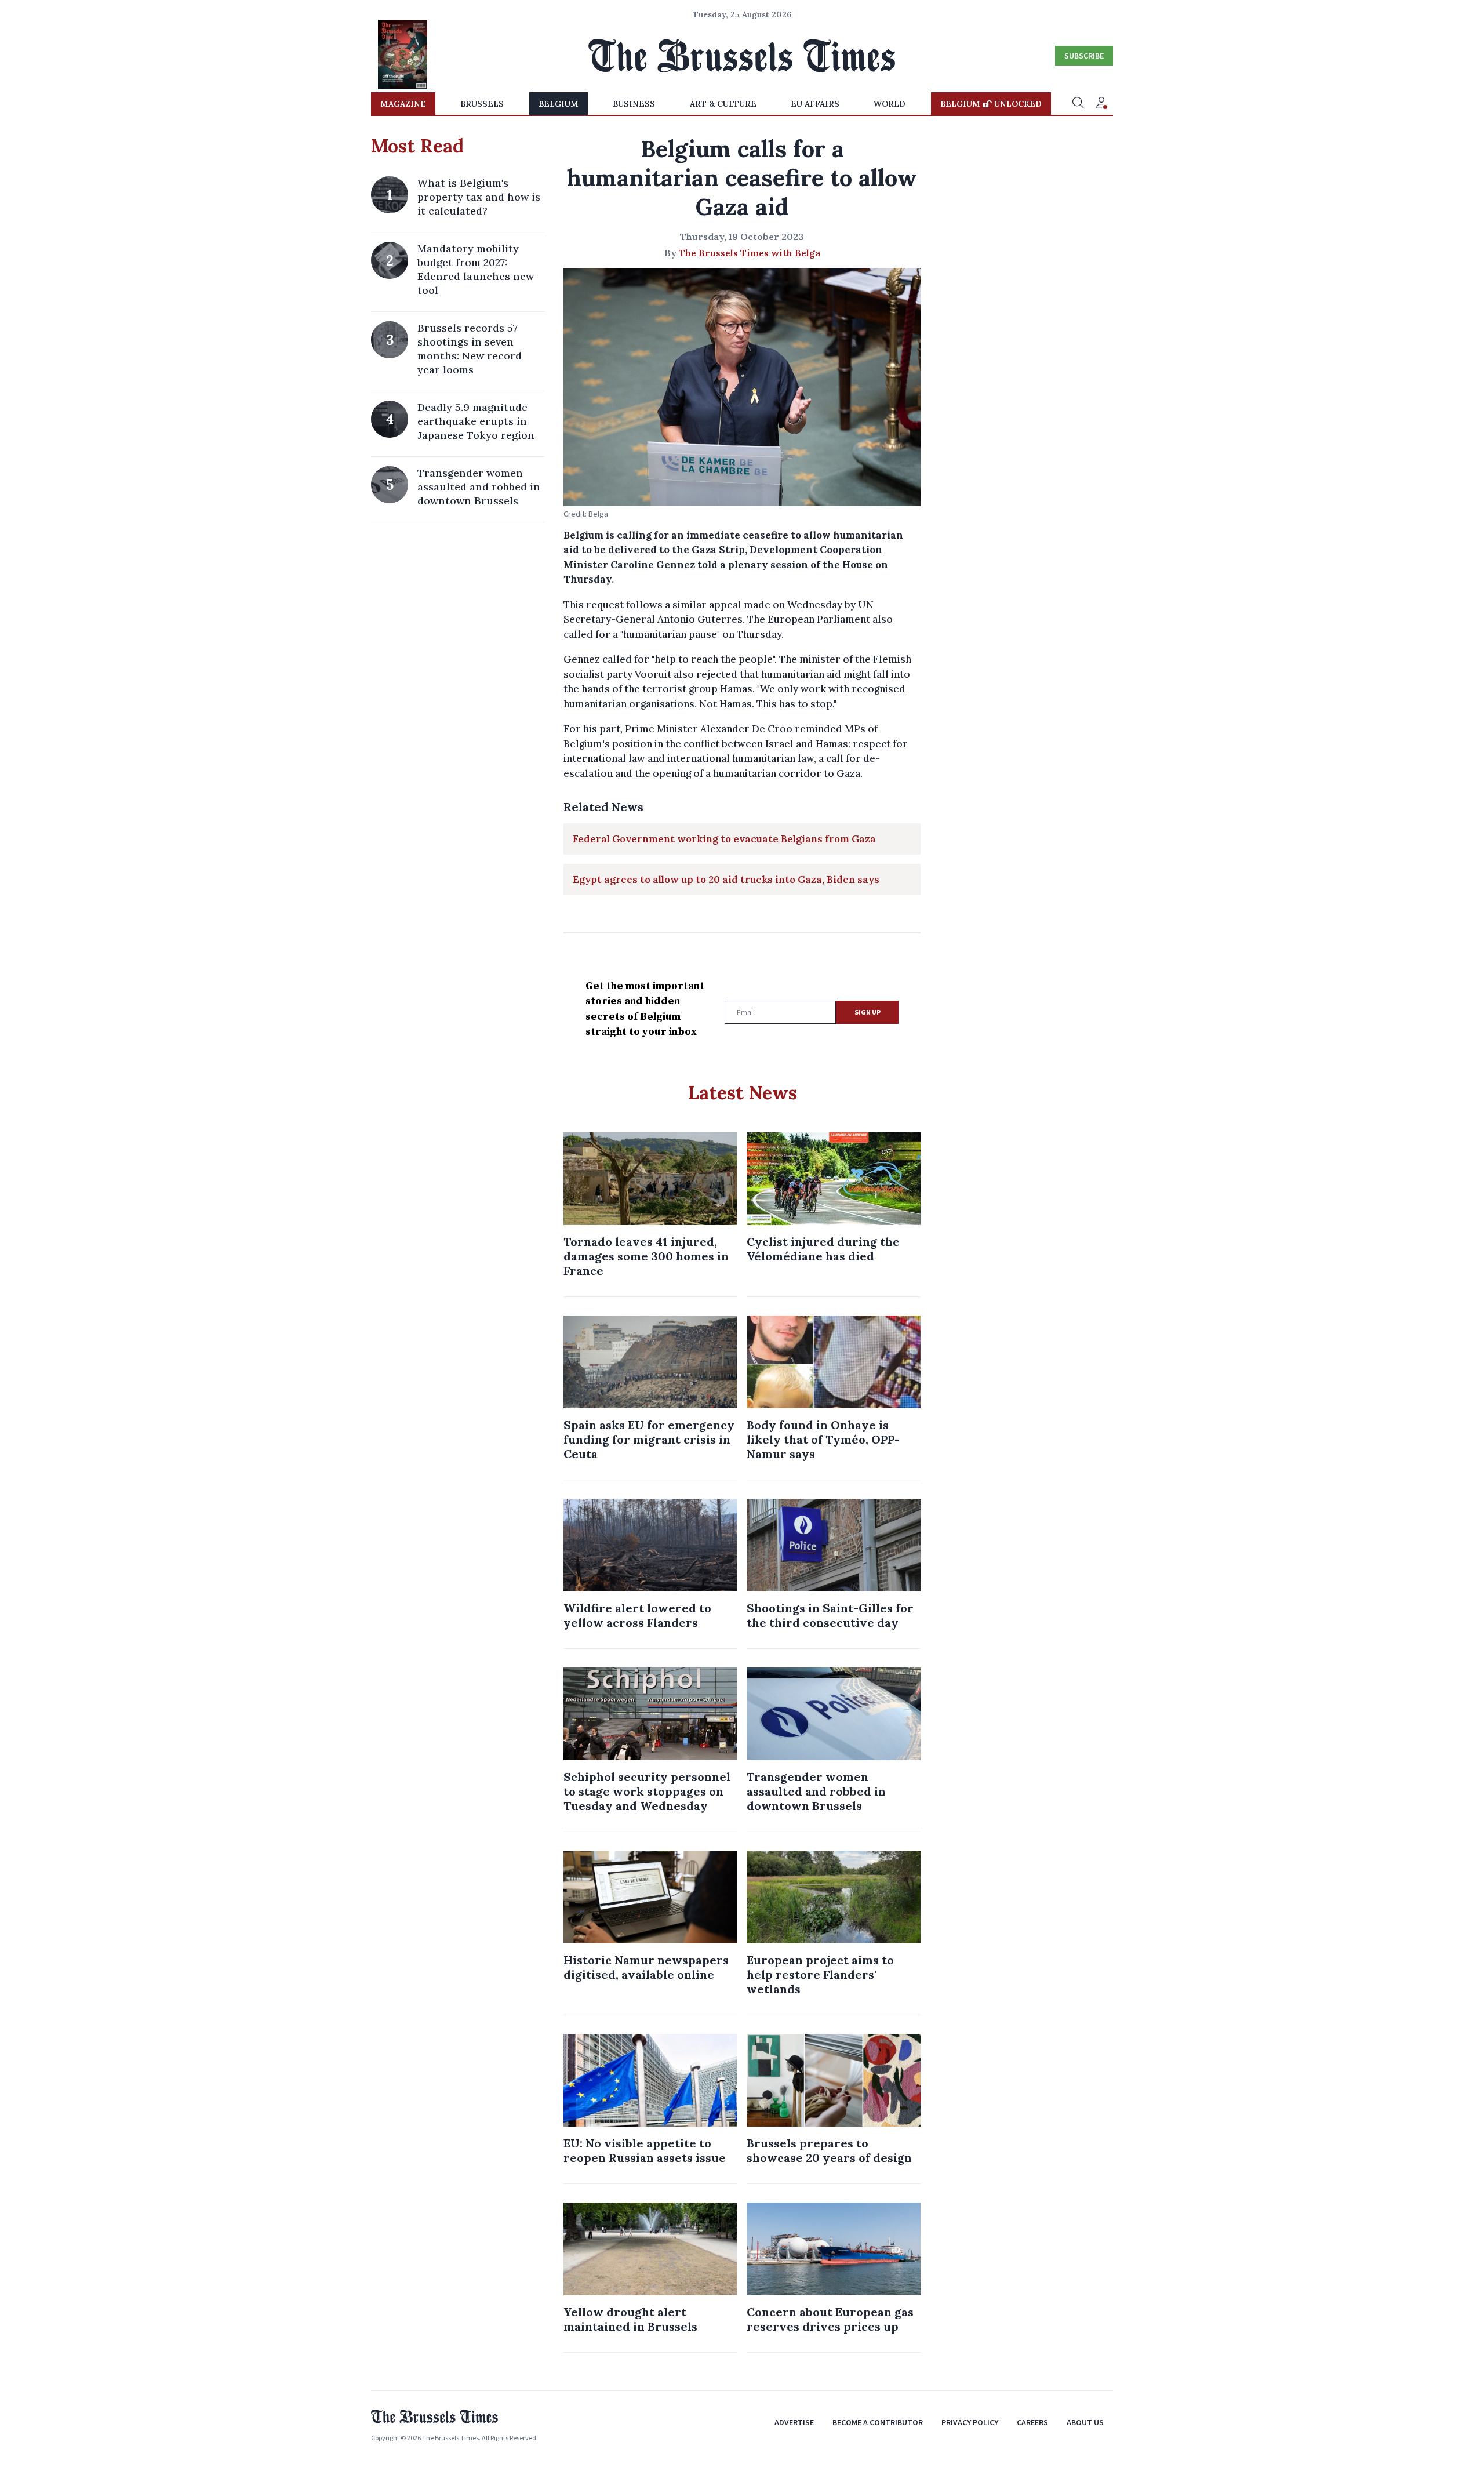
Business (634, 104)
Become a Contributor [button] (878, 2422)
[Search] (1078, 104)
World (890, 104)
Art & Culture (723, 104)
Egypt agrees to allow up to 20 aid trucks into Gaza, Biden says (726, 880)
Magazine (403, 104)
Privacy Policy (970, 2422)
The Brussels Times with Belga (750, 253)
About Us (1085, 2422)
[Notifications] (1101, 104)
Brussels (482, 104)
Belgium (559, 104)
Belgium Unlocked (991, 104)
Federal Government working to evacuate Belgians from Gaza (724, 839)
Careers (1032, 2422)
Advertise (794, 2422)
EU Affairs (815, 104)
